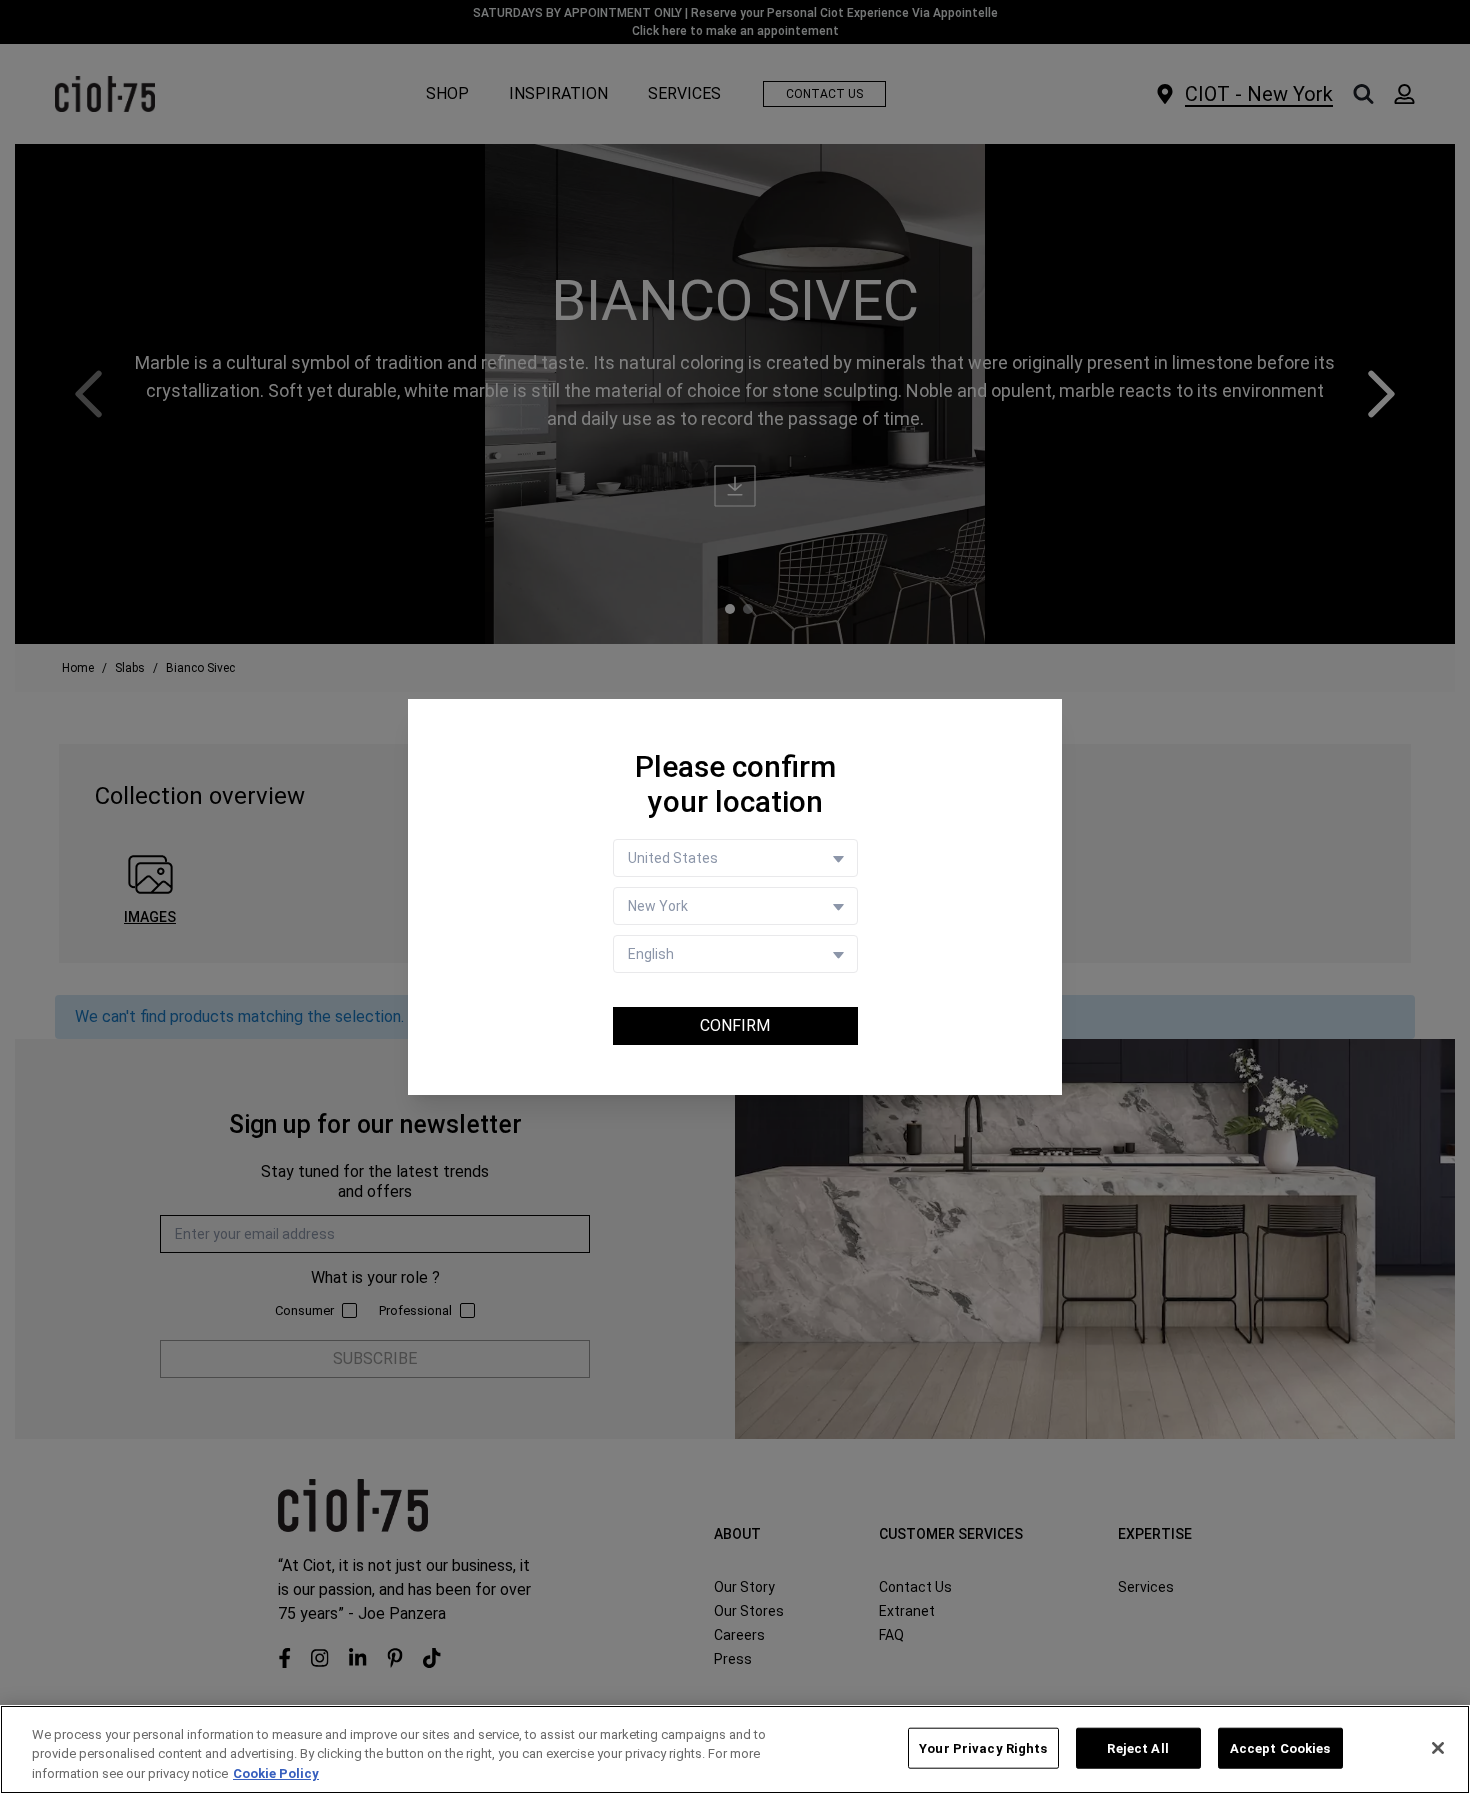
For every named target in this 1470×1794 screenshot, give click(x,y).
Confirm (735, 1025)
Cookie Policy (276, 1773)
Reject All (1137, 1747)
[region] (735, 1749)
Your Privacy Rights (983, 1747)
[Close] (1438, 1748)
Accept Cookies (1280, 1747)
